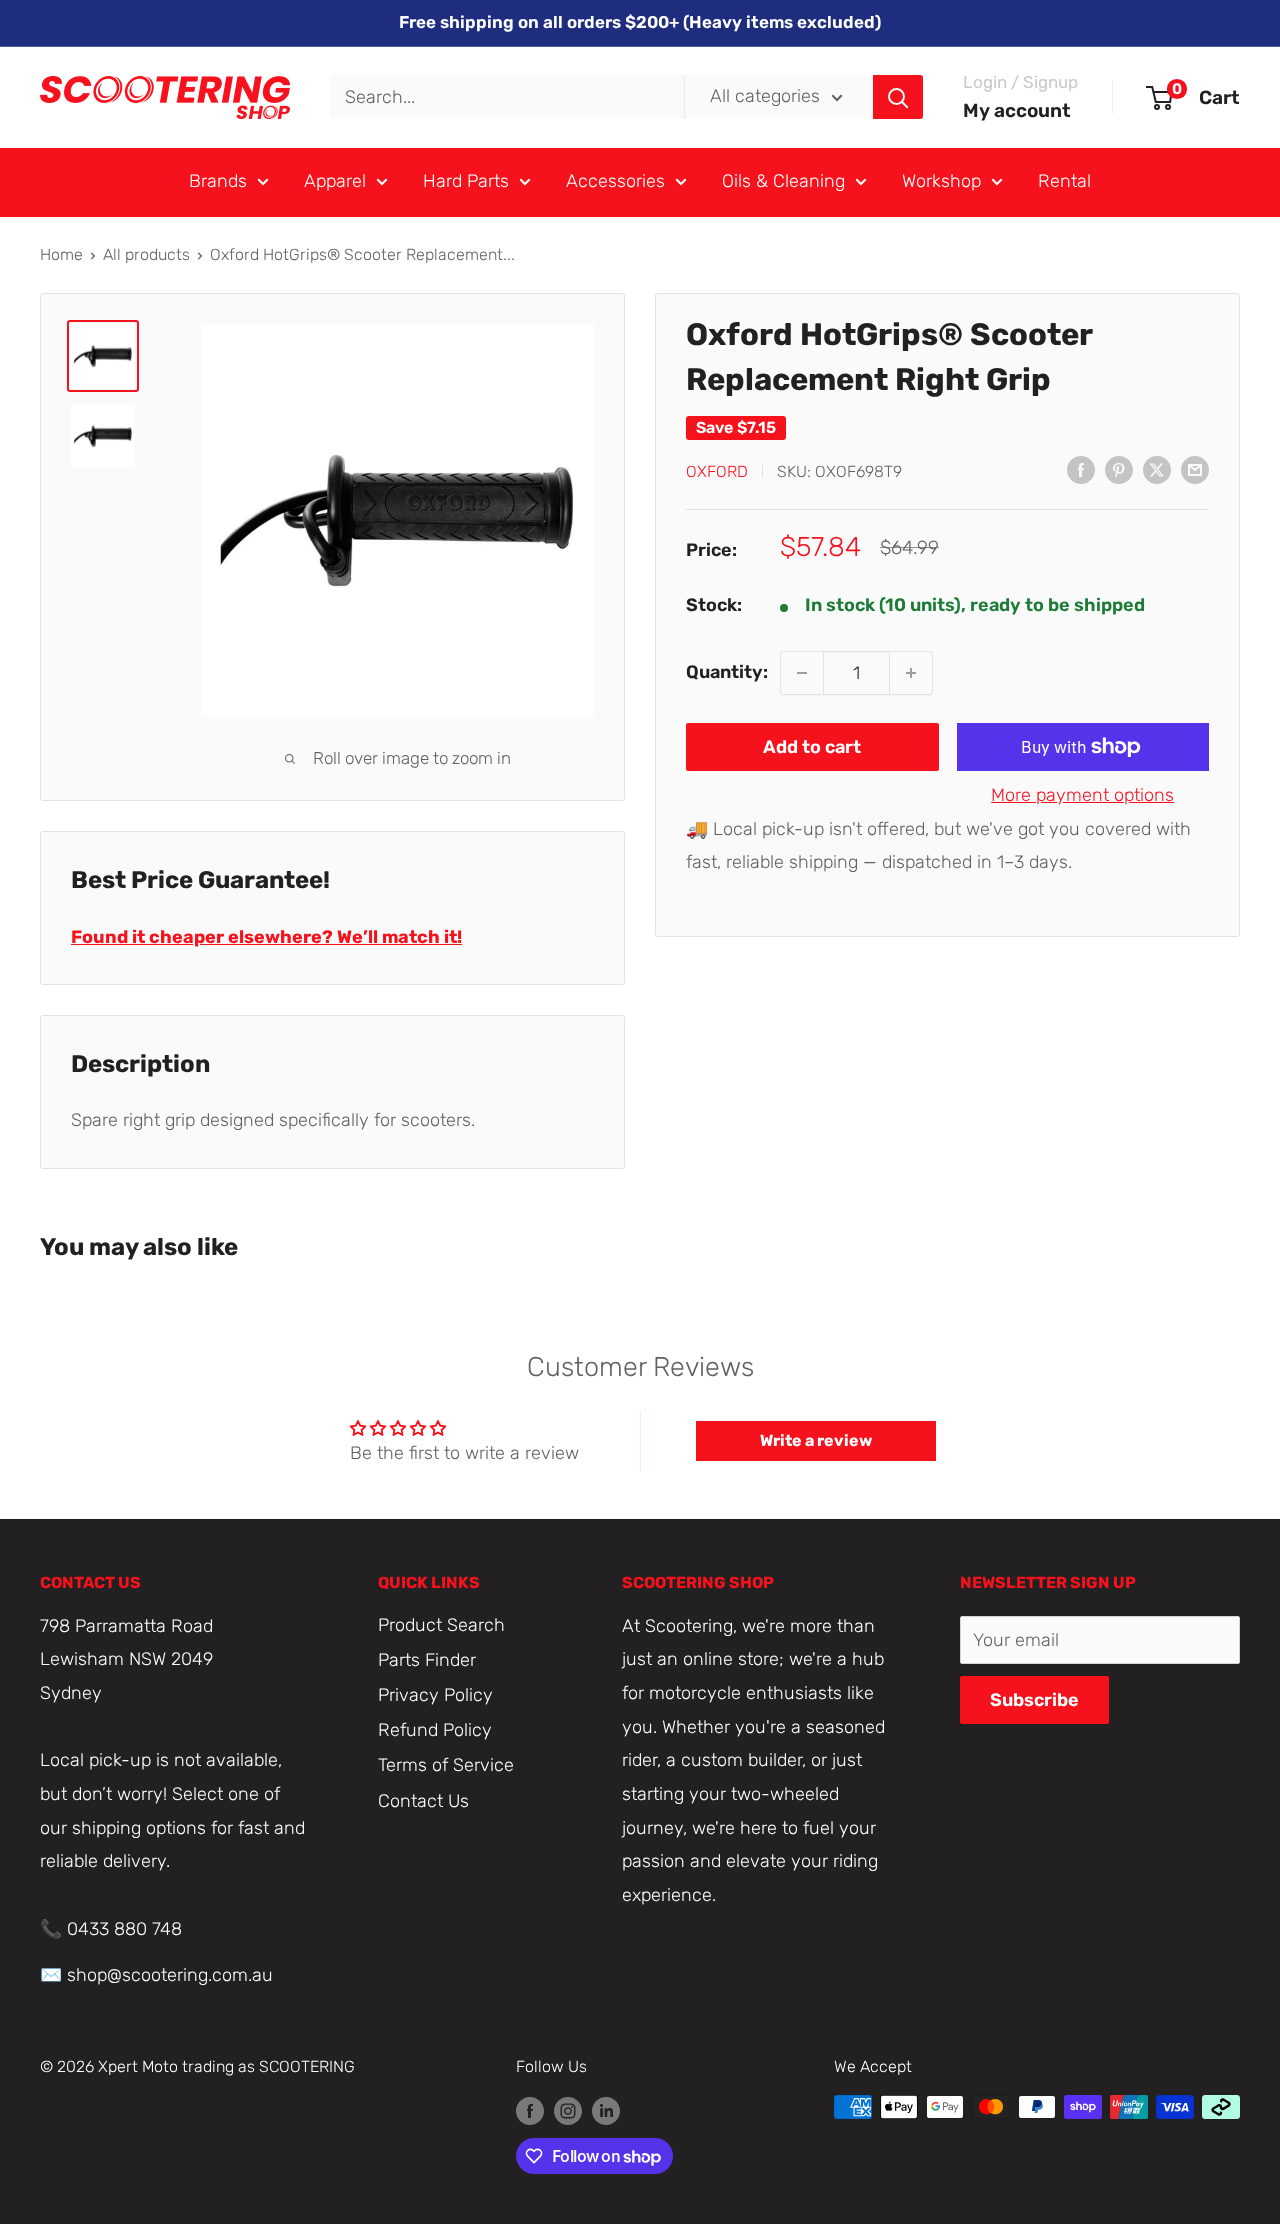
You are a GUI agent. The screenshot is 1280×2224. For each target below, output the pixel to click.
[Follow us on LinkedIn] (606, 2110)
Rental (1064, 181)
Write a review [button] (816, 1440)
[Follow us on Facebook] (530, 2110)
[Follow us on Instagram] (568, 2110)
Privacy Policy (435, 1695)
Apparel (335, 181)
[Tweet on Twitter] (1157, 470)
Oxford (717, 470)
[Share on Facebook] (1081, 470)
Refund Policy (435, 1730)
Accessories (615, 181)
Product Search (441, 1625)
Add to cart (812, 747)
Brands (218, 181)
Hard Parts (466, 181)
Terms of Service (446, 1765)
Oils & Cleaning (783, 181)
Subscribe (1034, 1700)
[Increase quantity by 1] (911, 673)
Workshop (941, 181)
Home (61, 254)
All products (146, 254)
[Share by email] (1195, 470)
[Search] (898, 97)
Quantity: (727, 672)
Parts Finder (427, 1660)
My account (1017, 110)
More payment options (1082, 795)
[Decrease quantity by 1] (802, 673)
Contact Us (423, 1801)
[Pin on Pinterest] (1119, 470)
